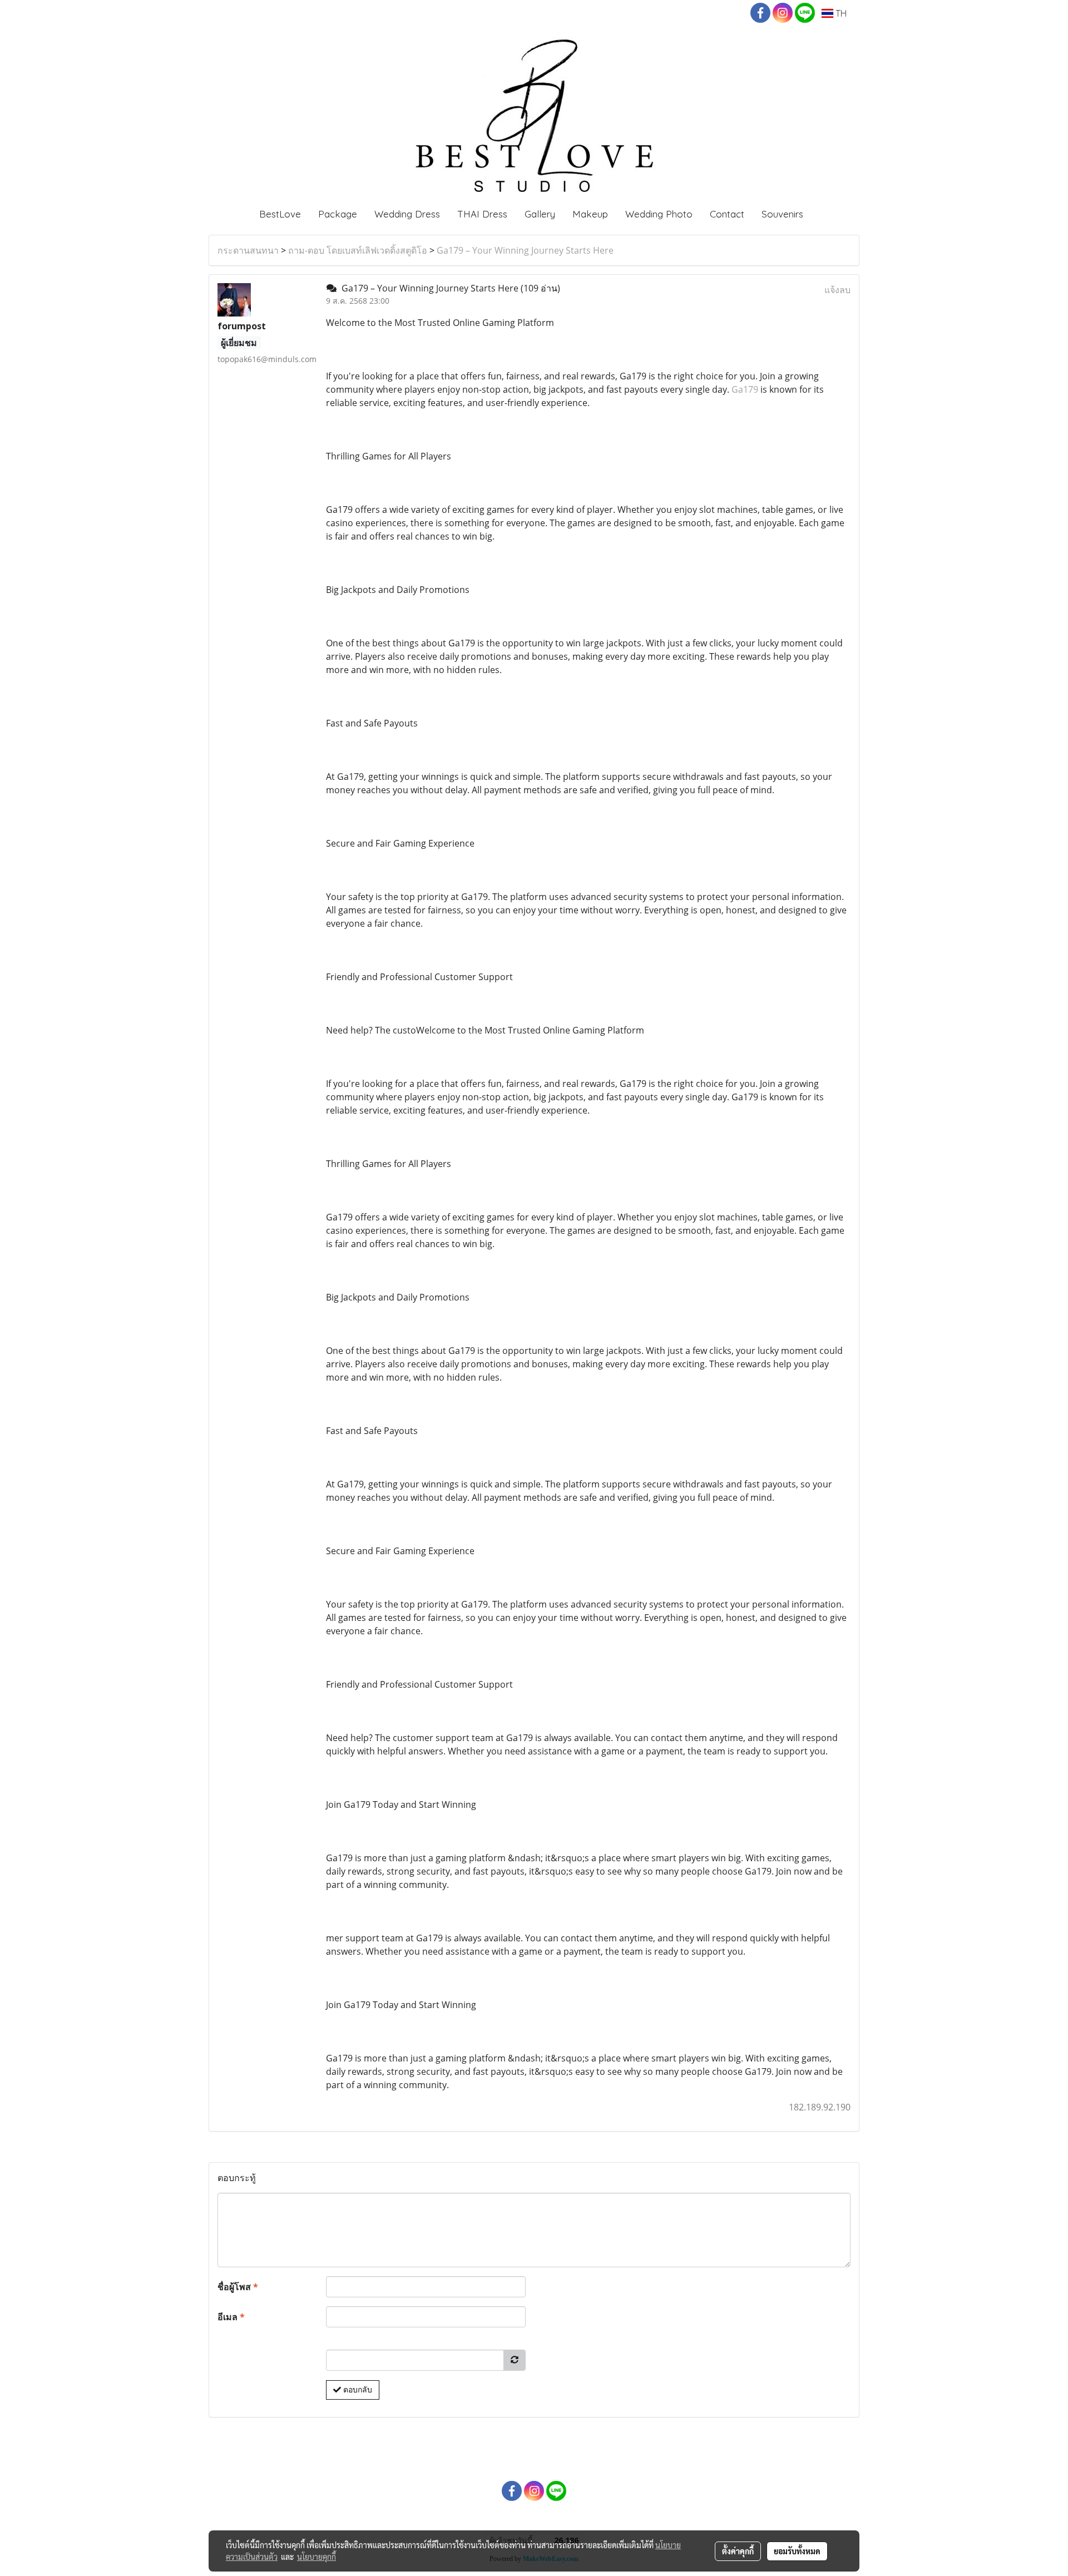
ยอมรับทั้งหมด (797, 2551)
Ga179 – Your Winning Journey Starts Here (525, 250)
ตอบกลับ (357, 2390)
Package (338, 214)
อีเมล (231, 2317)
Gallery (540, 214)
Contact (727, 214)
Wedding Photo (659, 214)
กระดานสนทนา (248, 250)
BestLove (280, 214)
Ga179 (745, 389)
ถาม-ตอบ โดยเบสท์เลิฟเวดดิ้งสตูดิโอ (358, 250)
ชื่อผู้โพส (238, 2287)
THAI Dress (482, 214)
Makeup (590, 214)
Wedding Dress (407, 214)
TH (840, 13)
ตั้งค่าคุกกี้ (738, 2551)
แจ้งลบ (837, 290)
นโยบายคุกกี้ (317, 2557)
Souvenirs (782, 214)
